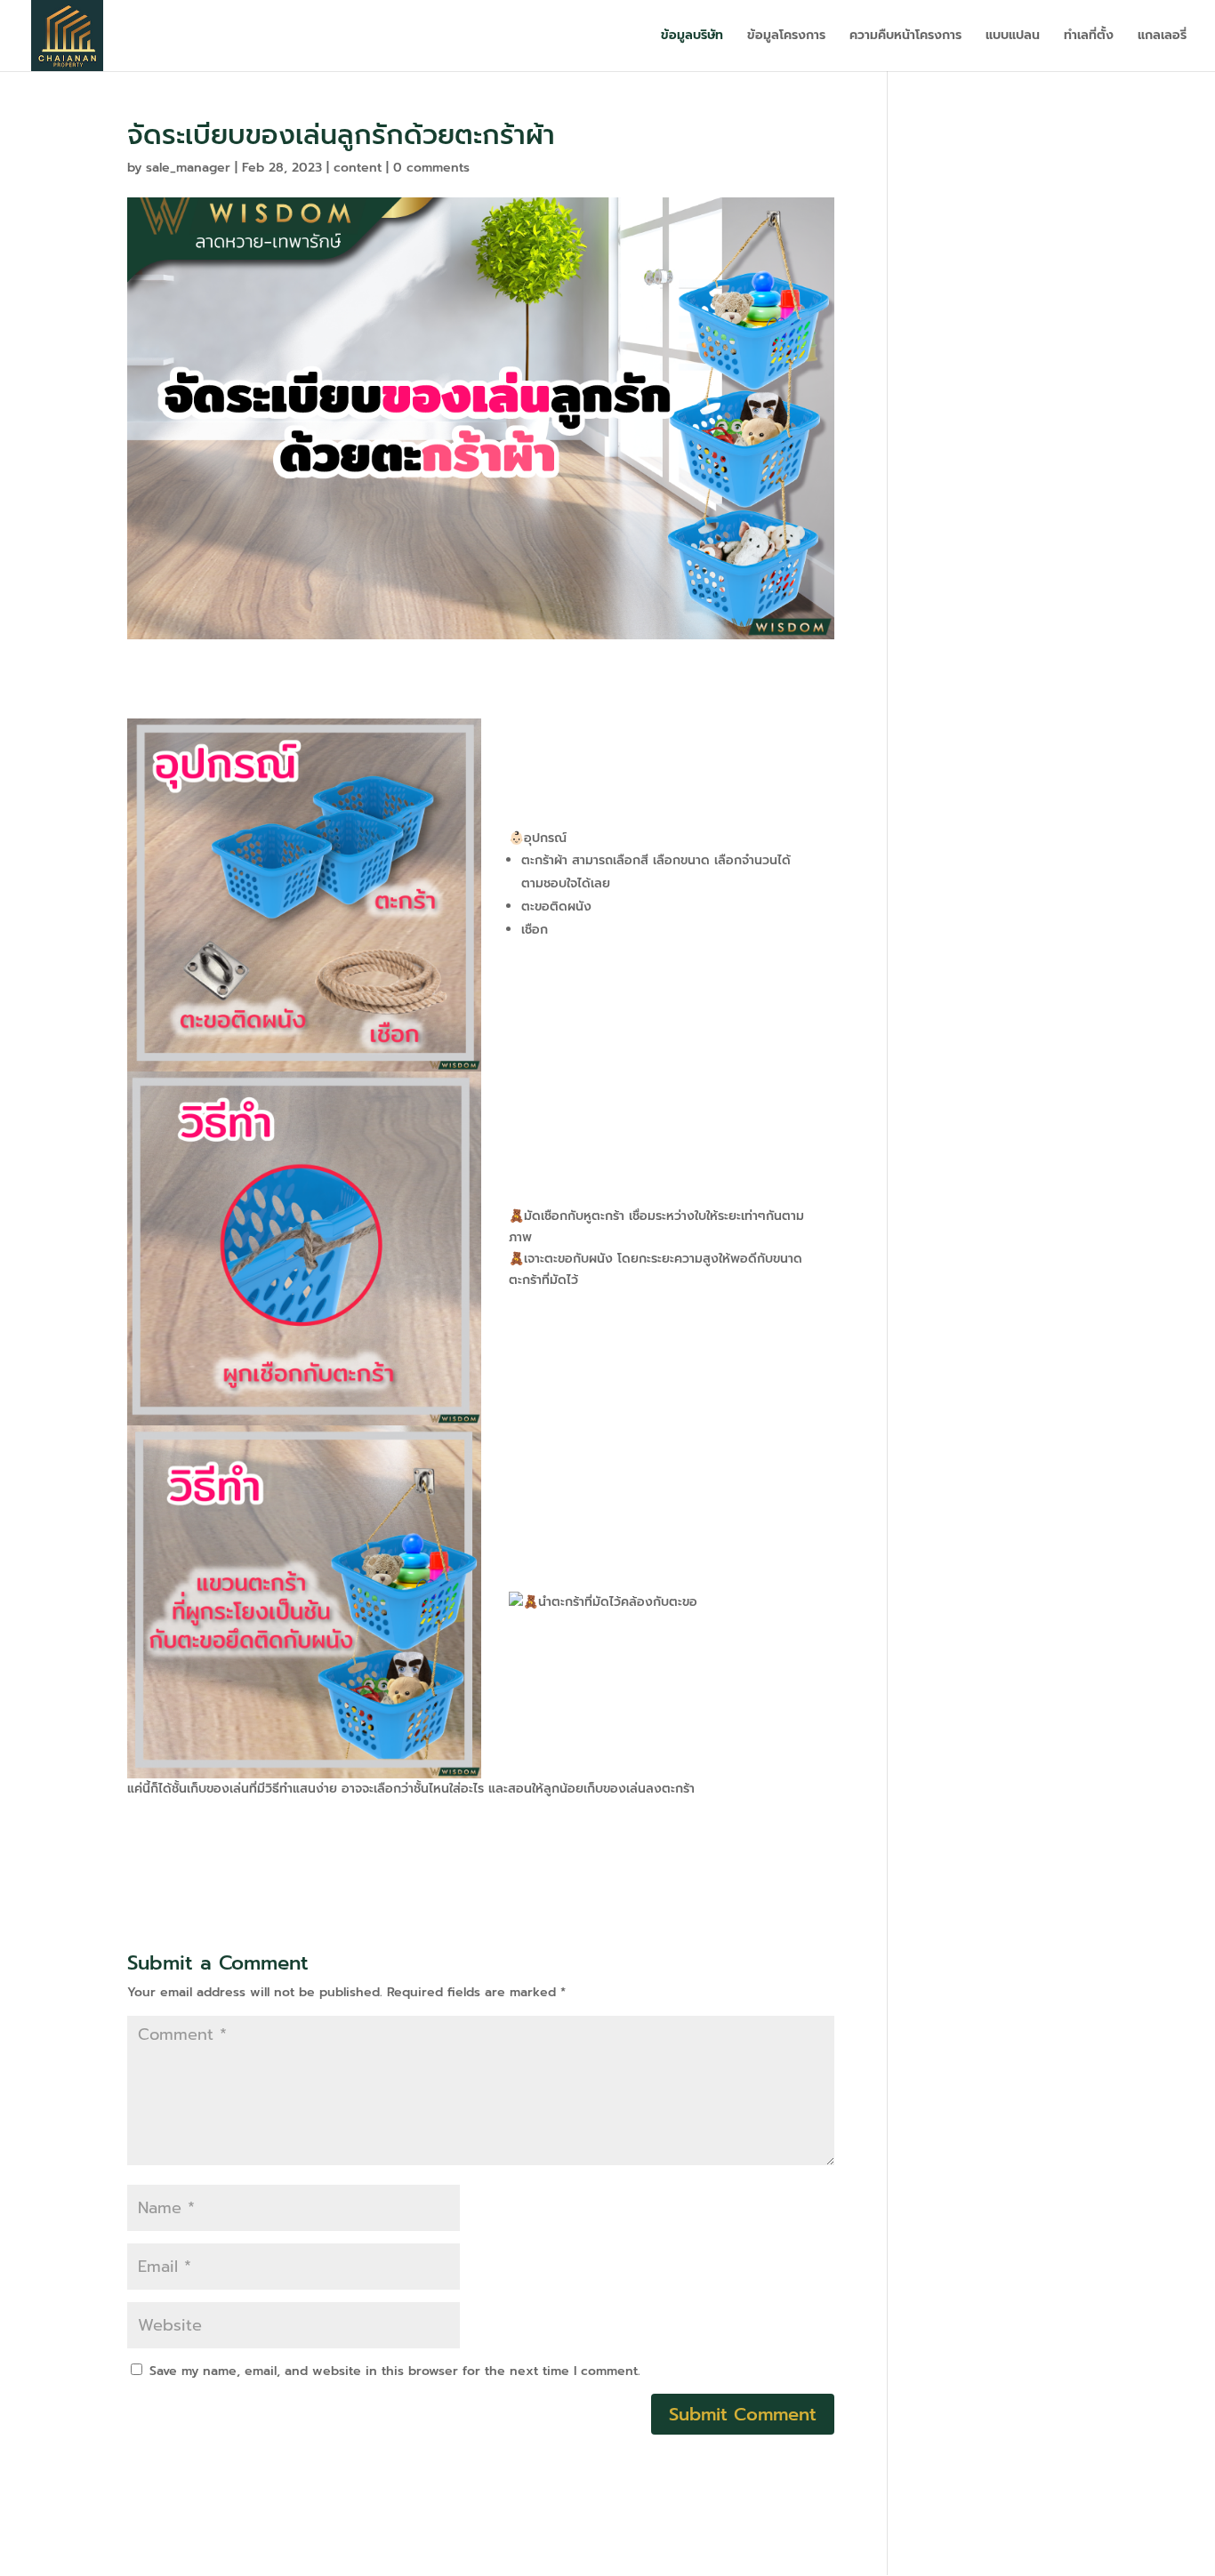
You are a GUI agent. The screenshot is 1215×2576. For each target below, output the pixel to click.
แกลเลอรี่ (1162, 37)
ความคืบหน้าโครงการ (905, 37)
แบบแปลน (1013, 37)
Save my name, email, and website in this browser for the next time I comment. (395, 2371)
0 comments (431, 168)
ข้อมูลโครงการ (786, 37)
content (358, 168)
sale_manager (188, 168)
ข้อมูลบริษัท (692, 37)
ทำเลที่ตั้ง (1089, 37)
